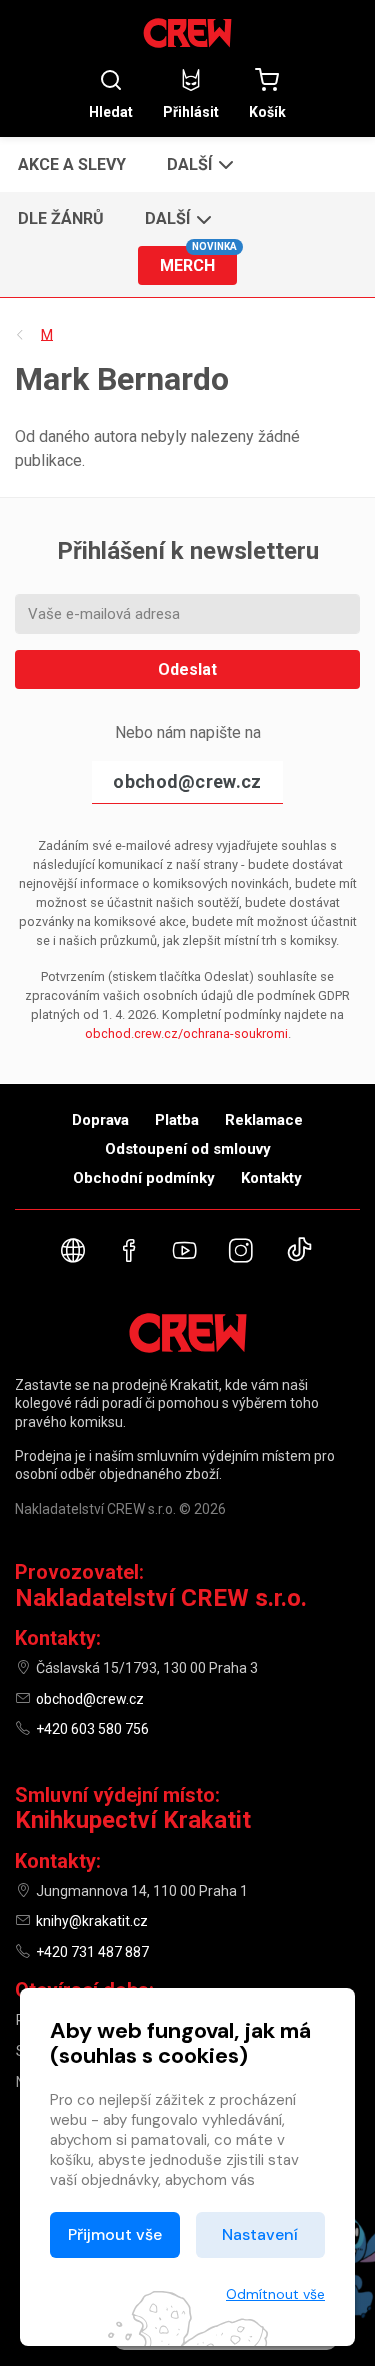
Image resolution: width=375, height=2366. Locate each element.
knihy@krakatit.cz (92, 1921)
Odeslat (187, 669)
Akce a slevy (72, 164)
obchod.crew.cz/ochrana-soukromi (186, 1033)
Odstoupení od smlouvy (188, 1149)
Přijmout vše (115, 2234)
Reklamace (264, 1120)
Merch (198, 260)
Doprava (100, 1120)
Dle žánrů (61, 218)
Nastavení (260, 2234)
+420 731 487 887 (92, 1952)
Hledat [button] (111, 111)
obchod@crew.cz (187, 781)
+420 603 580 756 (92, 1729)
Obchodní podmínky (144, 1178)
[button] (198, 164)
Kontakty (271, 1178)
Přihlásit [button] (191, 111)
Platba (177, 1120)
